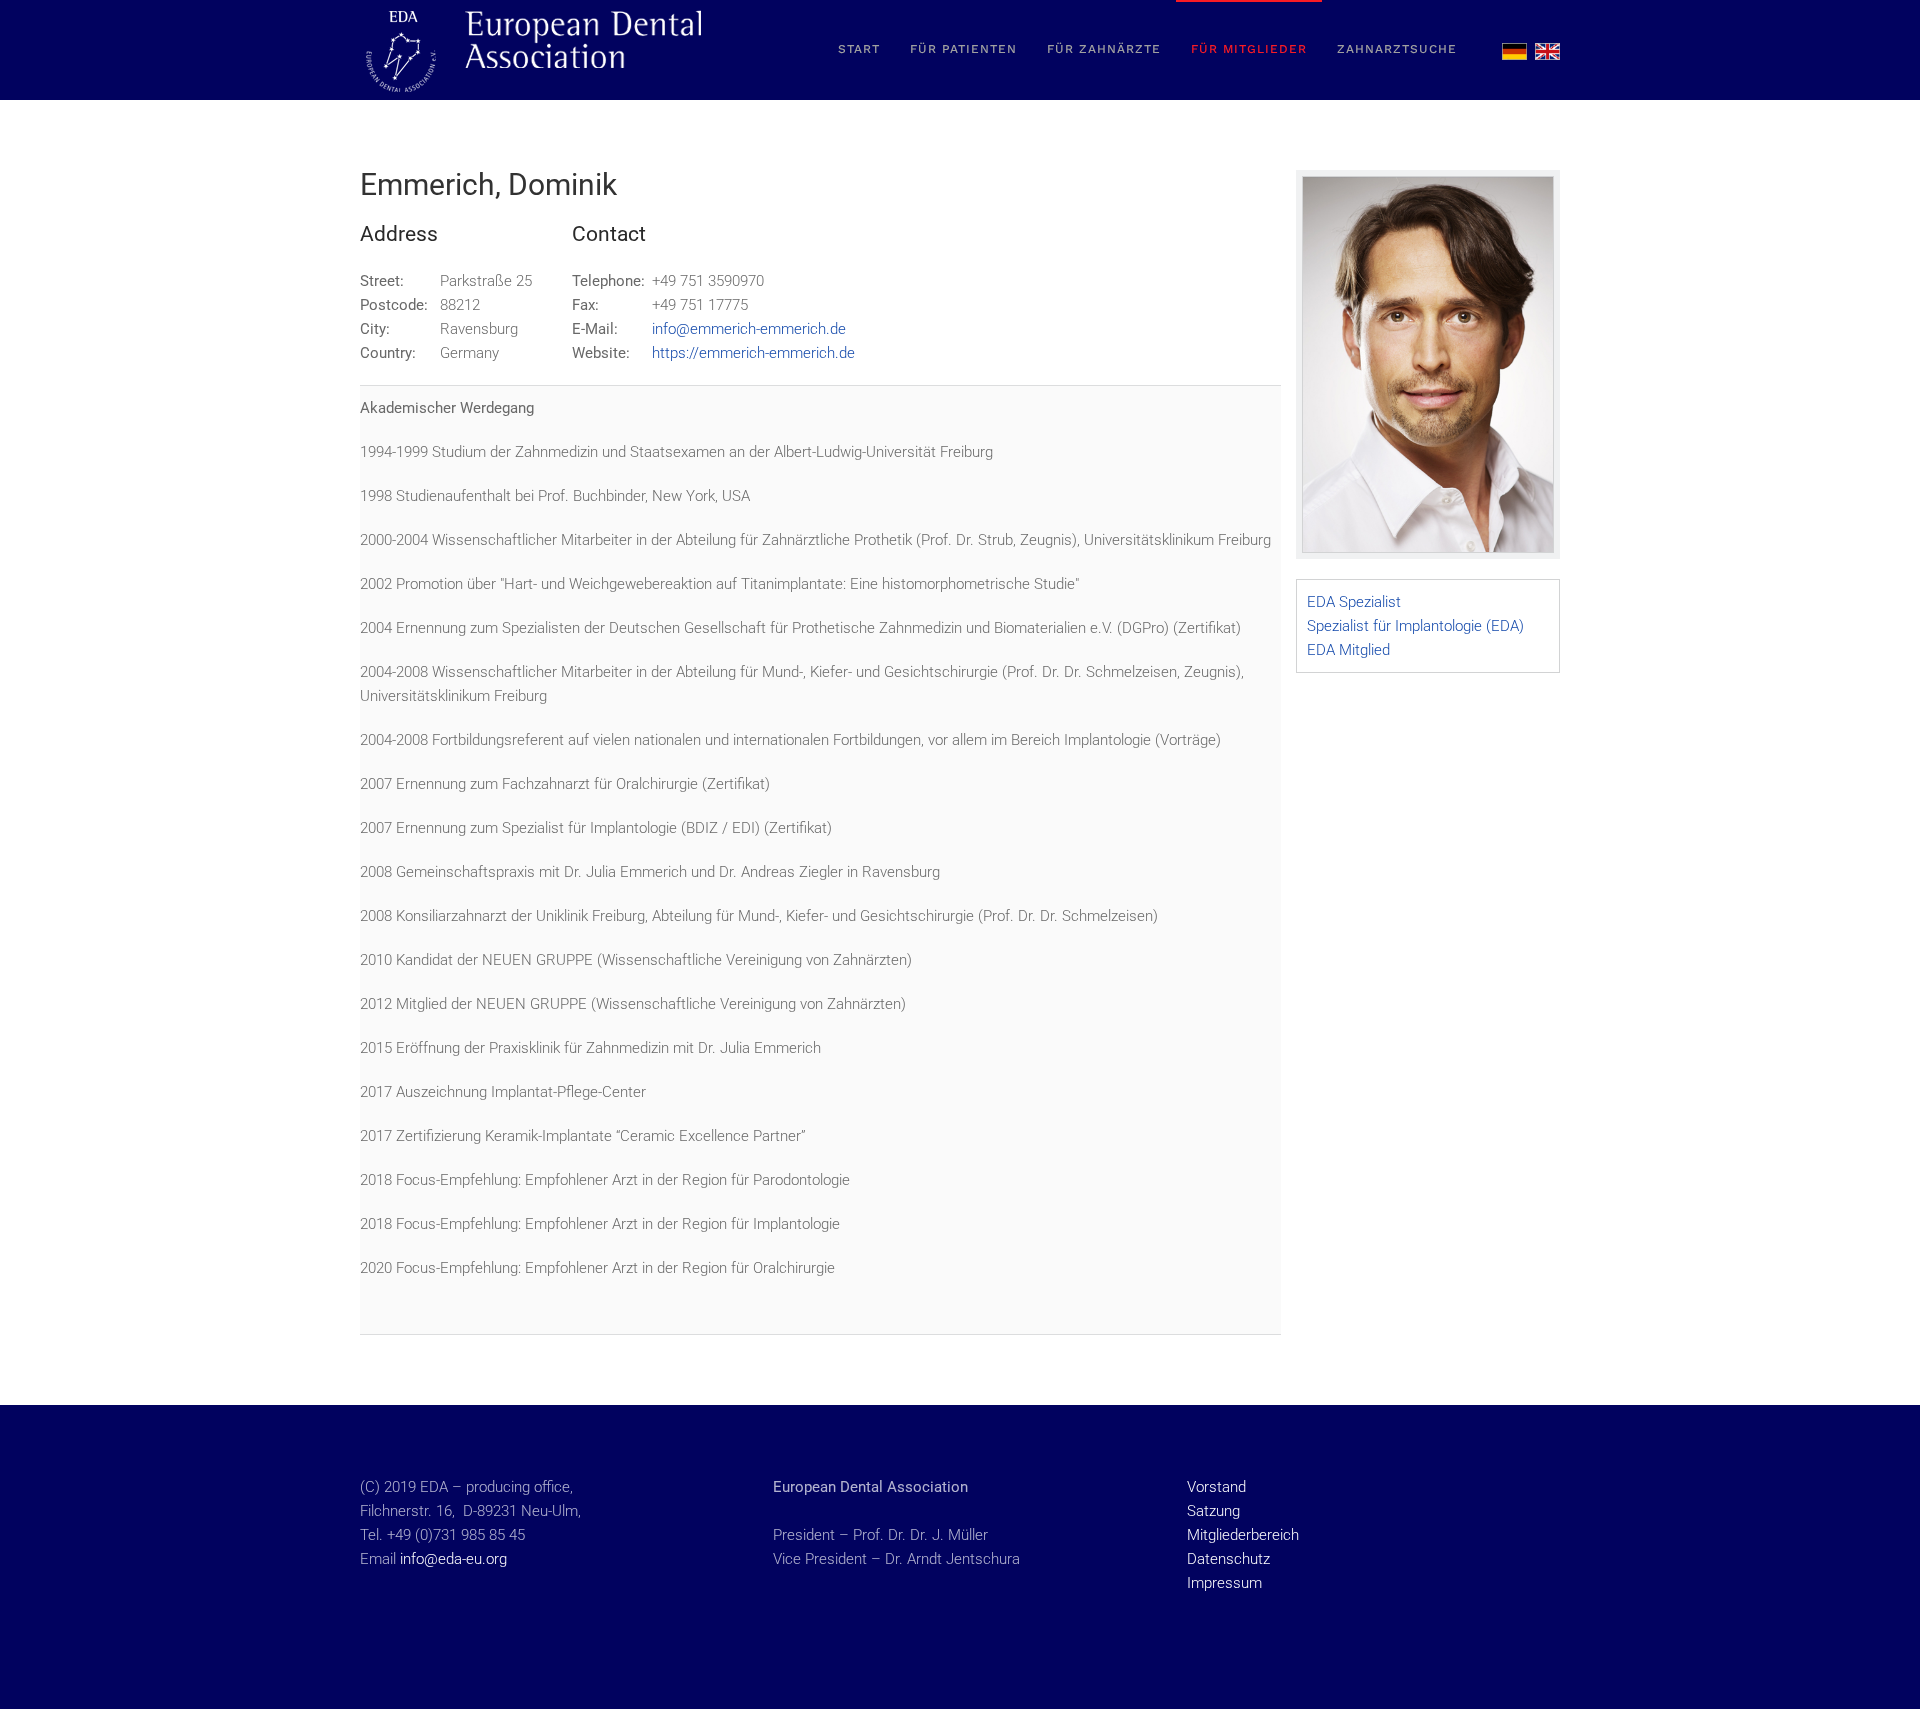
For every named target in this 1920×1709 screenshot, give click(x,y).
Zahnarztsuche (1397, 49)
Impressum (1224, 1583)
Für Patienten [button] (963, 49)
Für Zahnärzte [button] (1104, 49)
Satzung (1213, 1511)
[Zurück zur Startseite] (535, 50)
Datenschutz (1228, 1559)
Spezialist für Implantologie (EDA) (1415, 626)
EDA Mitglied (1348, 650)
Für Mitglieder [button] (1249, 49)
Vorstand (1216, 1487)
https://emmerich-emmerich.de (753, 353)
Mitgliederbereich (1243, 1535)
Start (859, 49)
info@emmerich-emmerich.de (749, 329)
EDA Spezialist (1354, 602)
